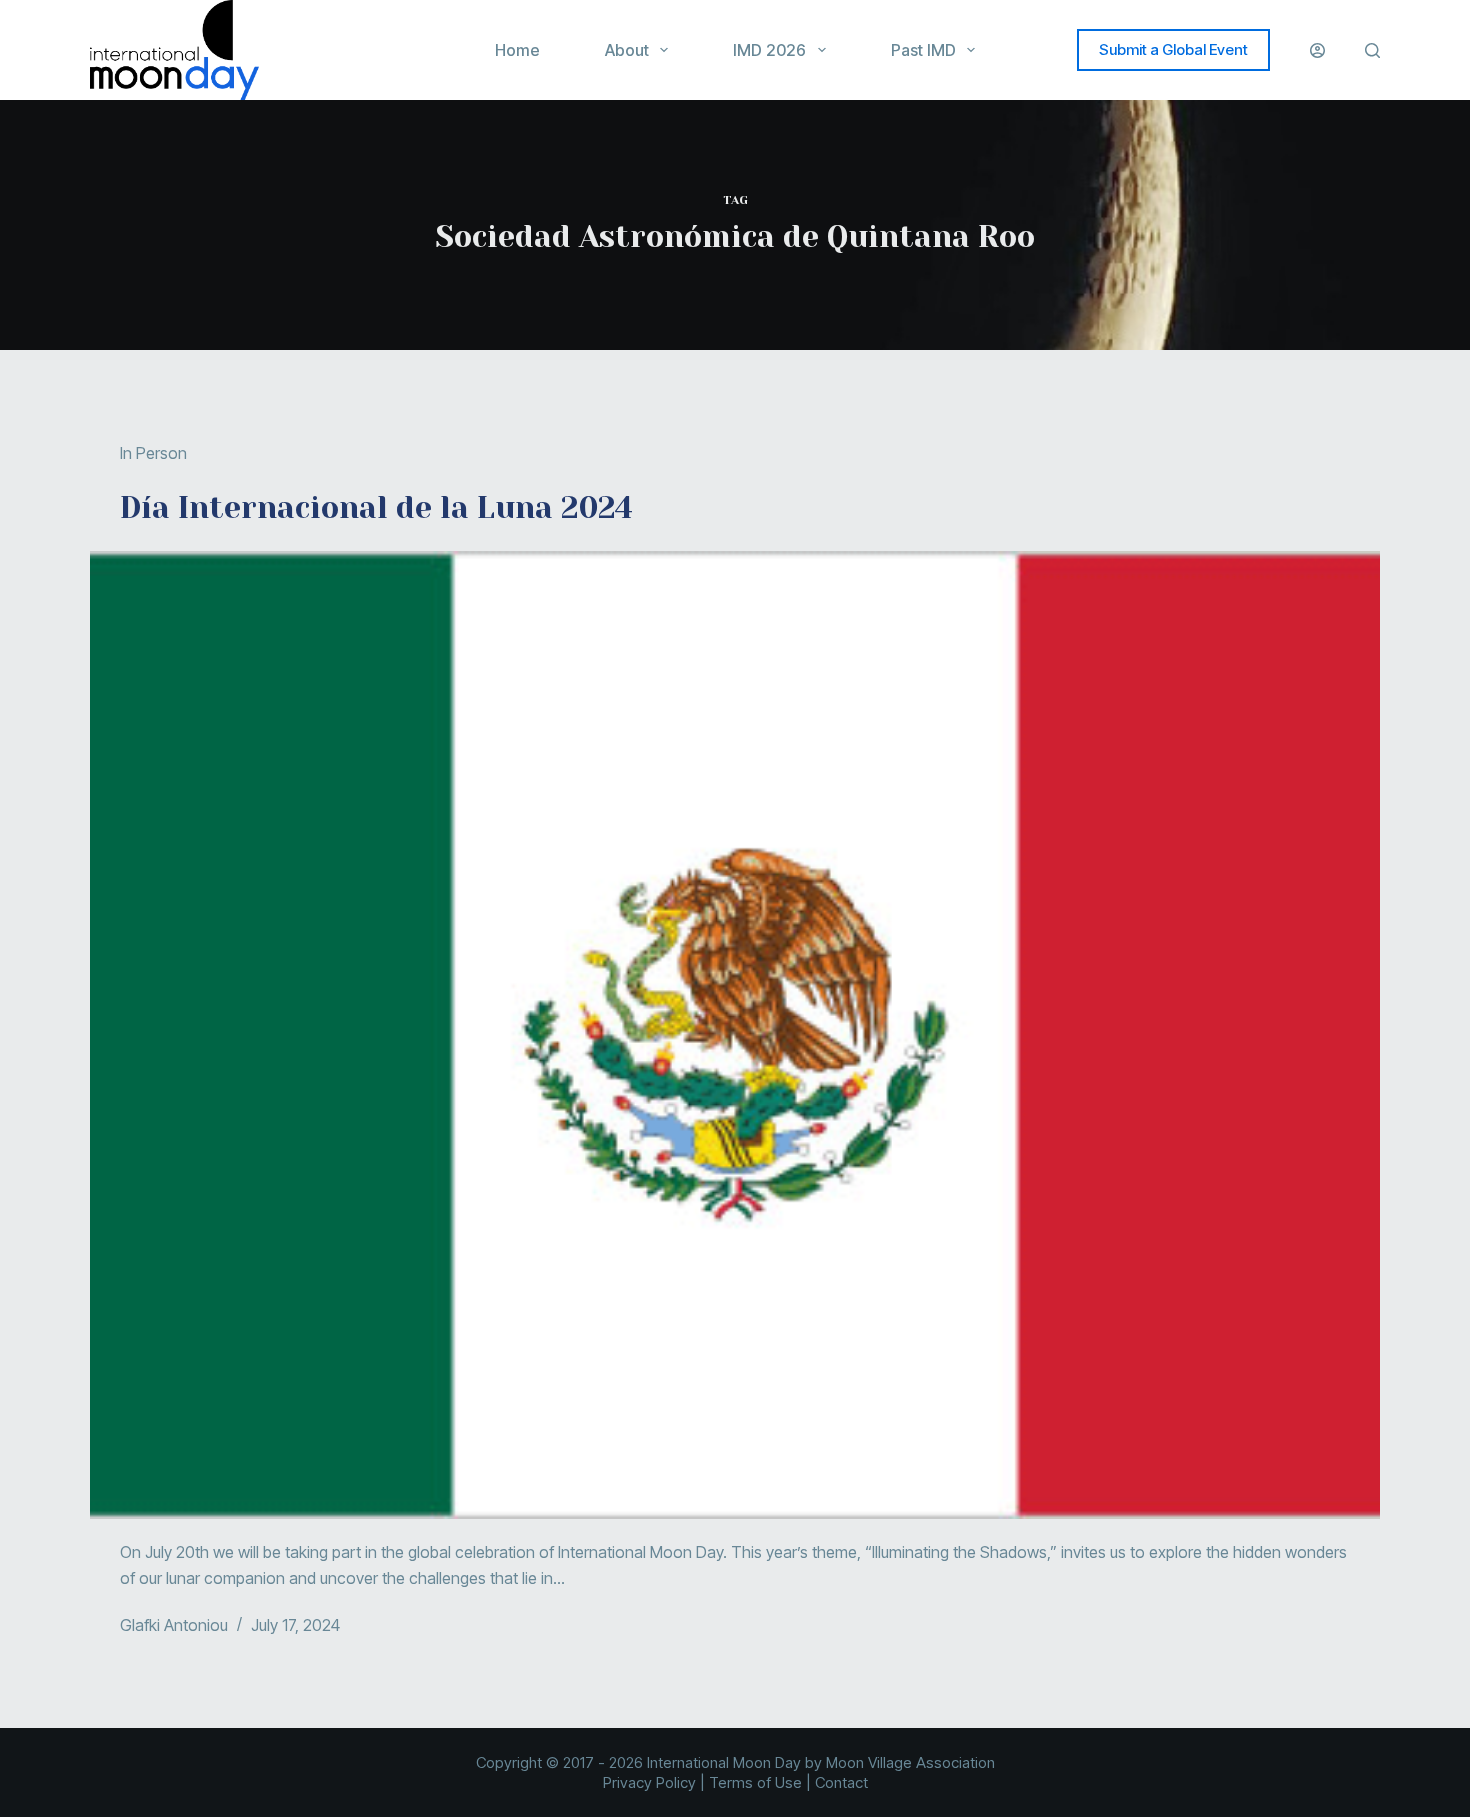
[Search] (1372, 50)
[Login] (1317, 50)
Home (517, 50)
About (627, 50)
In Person (153, 453)
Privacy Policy (649, 1782)
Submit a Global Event (1173, 49)
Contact (841, 1782)
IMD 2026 (769, 50)
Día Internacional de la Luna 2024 (376, 508)
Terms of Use (755, 1782)
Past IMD (923, 50)
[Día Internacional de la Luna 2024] (735, 1035)
